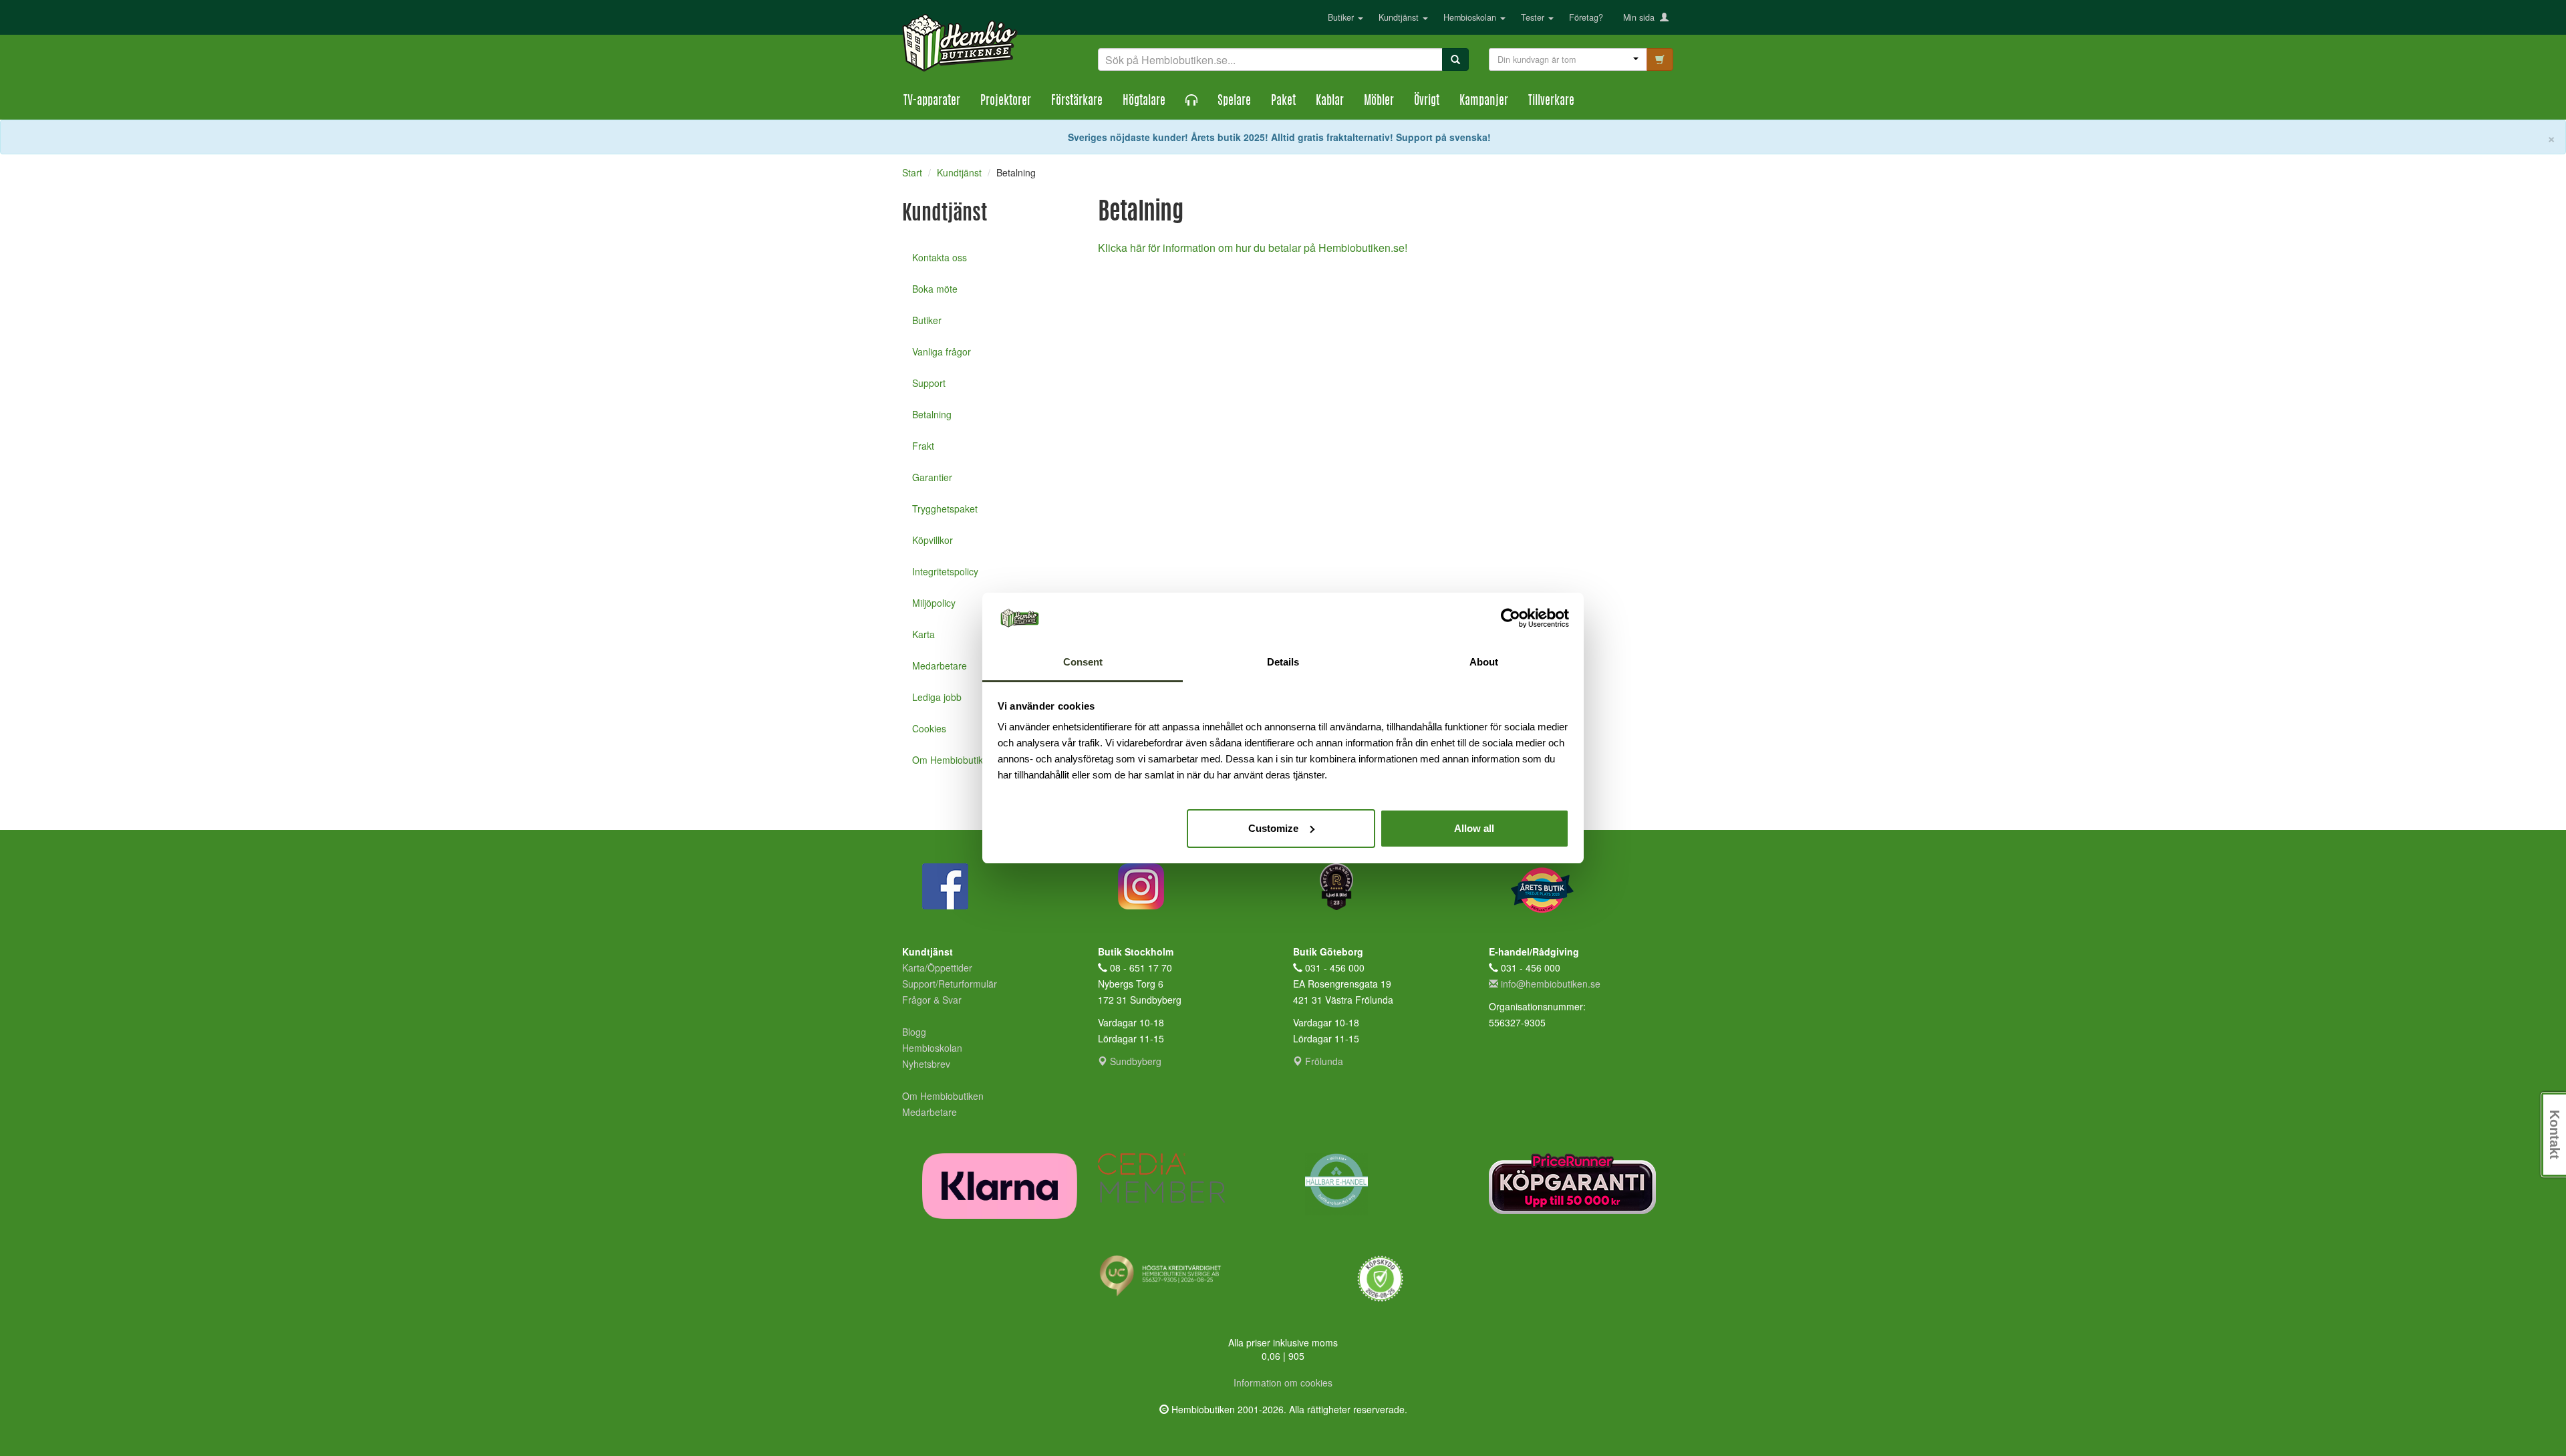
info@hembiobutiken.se (1551, 984)
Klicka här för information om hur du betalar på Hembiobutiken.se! (1253, 248)
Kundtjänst (1400, 17)
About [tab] (1484, 662)
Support (929, 383)
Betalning (932, 414)
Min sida (1642, 17)
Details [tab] (1283, 662)
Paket (1283, 102)
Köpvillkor (933, 540)
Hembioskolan (1471, 17)
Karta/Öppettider (937, 968)
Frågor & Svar (932, 1000)
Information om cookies (1283, 1382)
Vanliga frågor (942, 351)
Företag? (1586, 17)
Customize (1273, 828)
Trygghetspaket (945, 508)
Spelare (1234, 102)
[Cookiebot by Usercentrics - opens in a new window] (1511, 618)
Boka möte (935, 289)
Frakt (923, 446)
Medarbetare (930, 1112)
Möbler (1379, 102)
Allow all (1474, 828)
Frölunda (1323, 1061)
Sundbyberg (1134, 1061)
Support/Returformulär (950, 984)
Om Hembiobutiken (943, 1096)
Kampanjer (1484, 102)
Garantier (932, 477)
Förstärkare (1077, 102)
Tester (1534, 17)
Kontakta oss (940, 257)
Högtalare (1144, 102)
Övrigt (1427, 102)
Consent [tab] (1083, 662)
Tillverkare (1551, 102)
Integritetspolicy (945, 571)
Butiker (1342, 17)
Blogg (914, 1032)
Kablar (1330, 102)
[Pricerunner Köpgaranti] (1577, 1184)
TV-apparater (932, 102)
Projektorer (1006, 102)
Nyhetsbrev (926, 1064)
